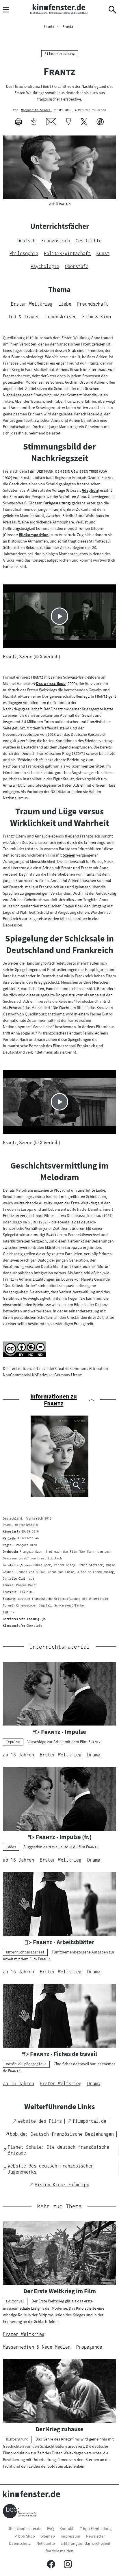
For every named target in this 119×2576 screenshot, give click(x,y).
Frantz (68, 27)
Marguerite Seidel (36, 110)
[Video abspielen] (59, 616)
